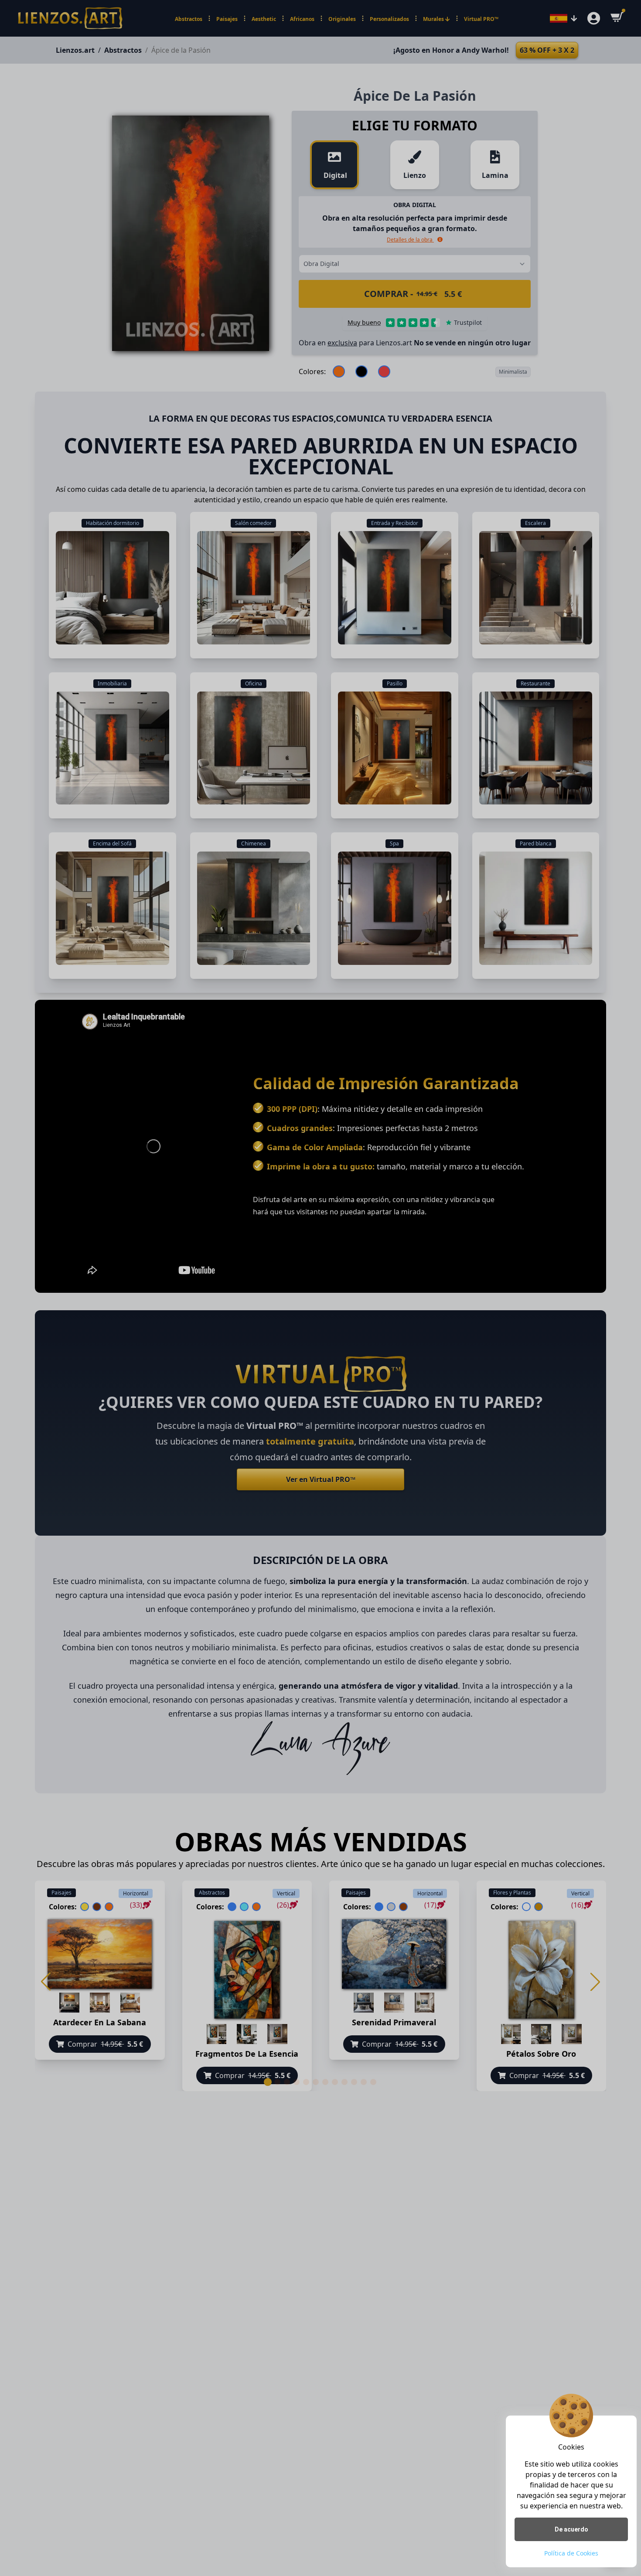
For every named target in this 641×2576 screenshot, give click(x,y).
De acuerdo (571, 2529)
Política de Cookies (571, 2553)
